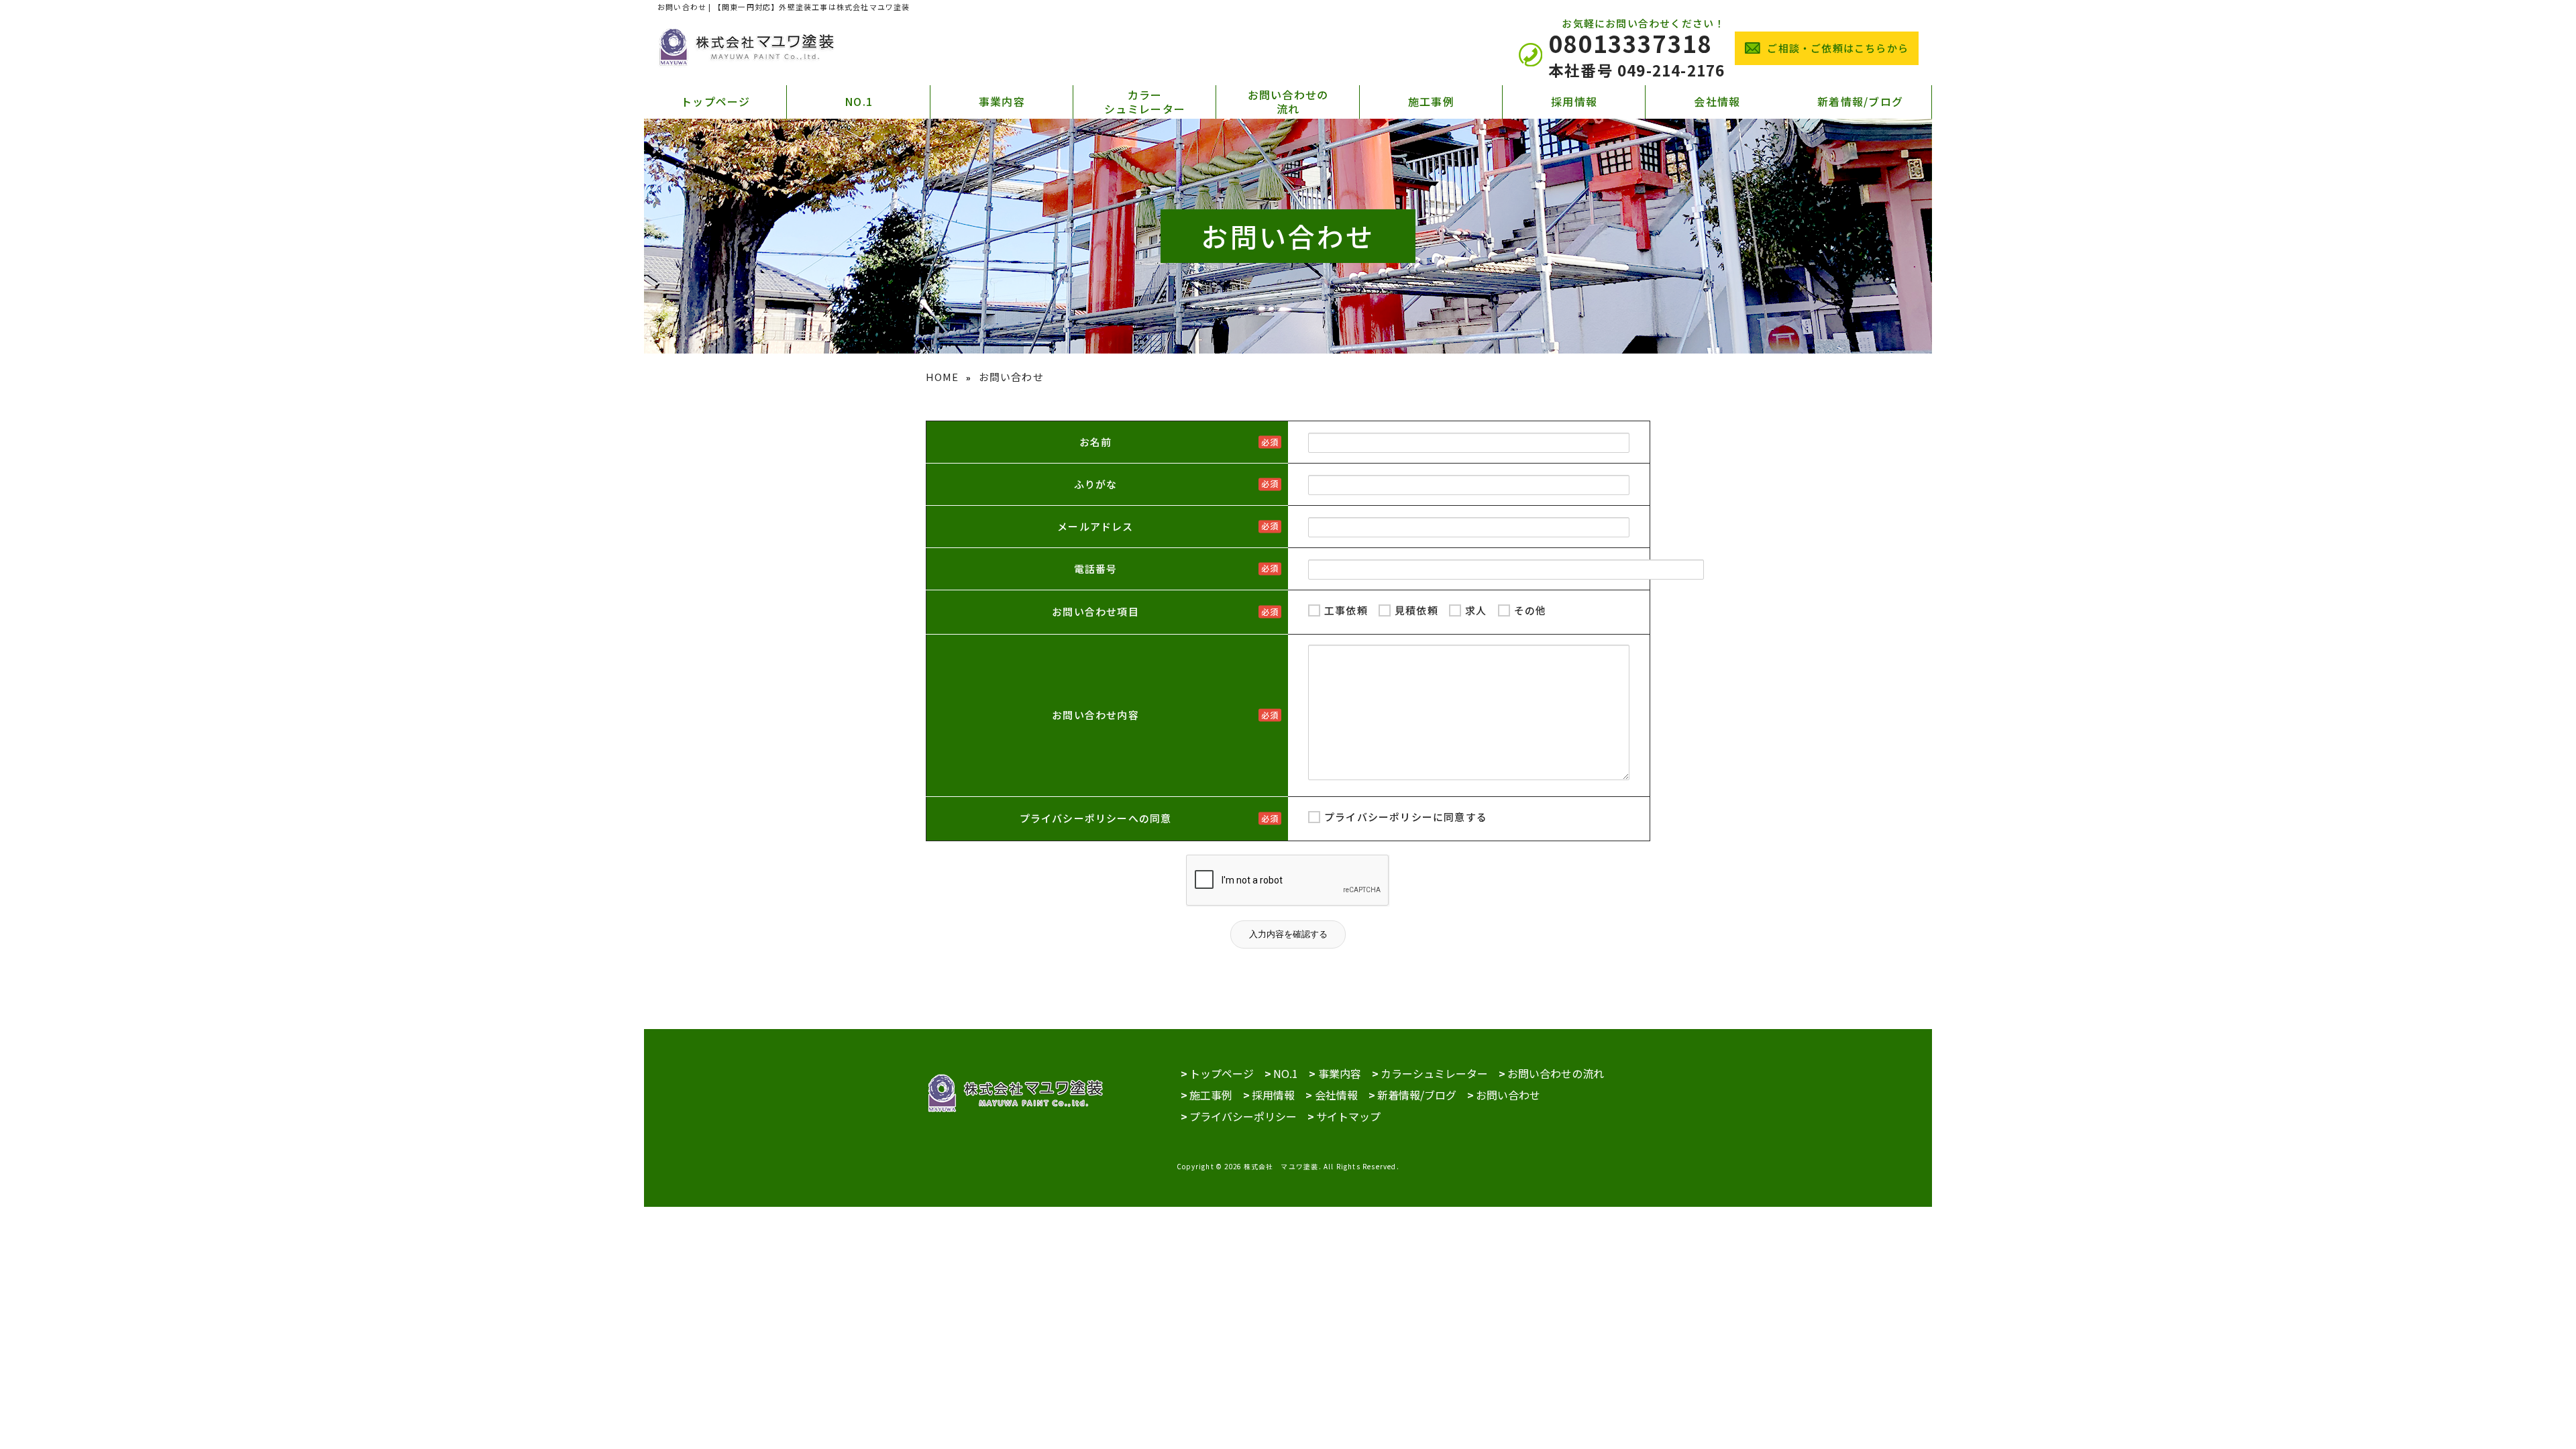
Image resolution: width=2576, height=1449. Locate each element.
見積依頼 (1416, 610)
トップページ (716, 101)
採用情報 (1574, 101)
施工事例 (1431, 101)
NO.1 (859, 101)
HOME (943, 377)
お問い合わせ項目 (1095, 611)
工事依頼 (1346, 610)
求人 (1476, 610)
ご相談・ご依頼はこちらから (1838, 48)
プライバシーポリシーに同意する (1406, 817)
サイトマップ (1348, 1116)
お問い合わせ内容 (1095, 715)
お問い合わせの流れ (1288, 102)
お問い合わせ (1508, 1095)
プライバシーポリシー (1243, 1116)
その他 (1531, 610)
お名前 (1096, 442)
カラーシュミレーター (1145, 102)
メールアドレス (1095, 526)
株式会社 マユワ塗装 (1281, 1167)
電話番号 (1096, 569)
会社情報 (1717, 101)
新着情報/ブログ (1860, 101)
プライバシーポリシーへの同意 (1096, 818)
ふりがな (1096, 484)
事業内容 (1002, 101)
